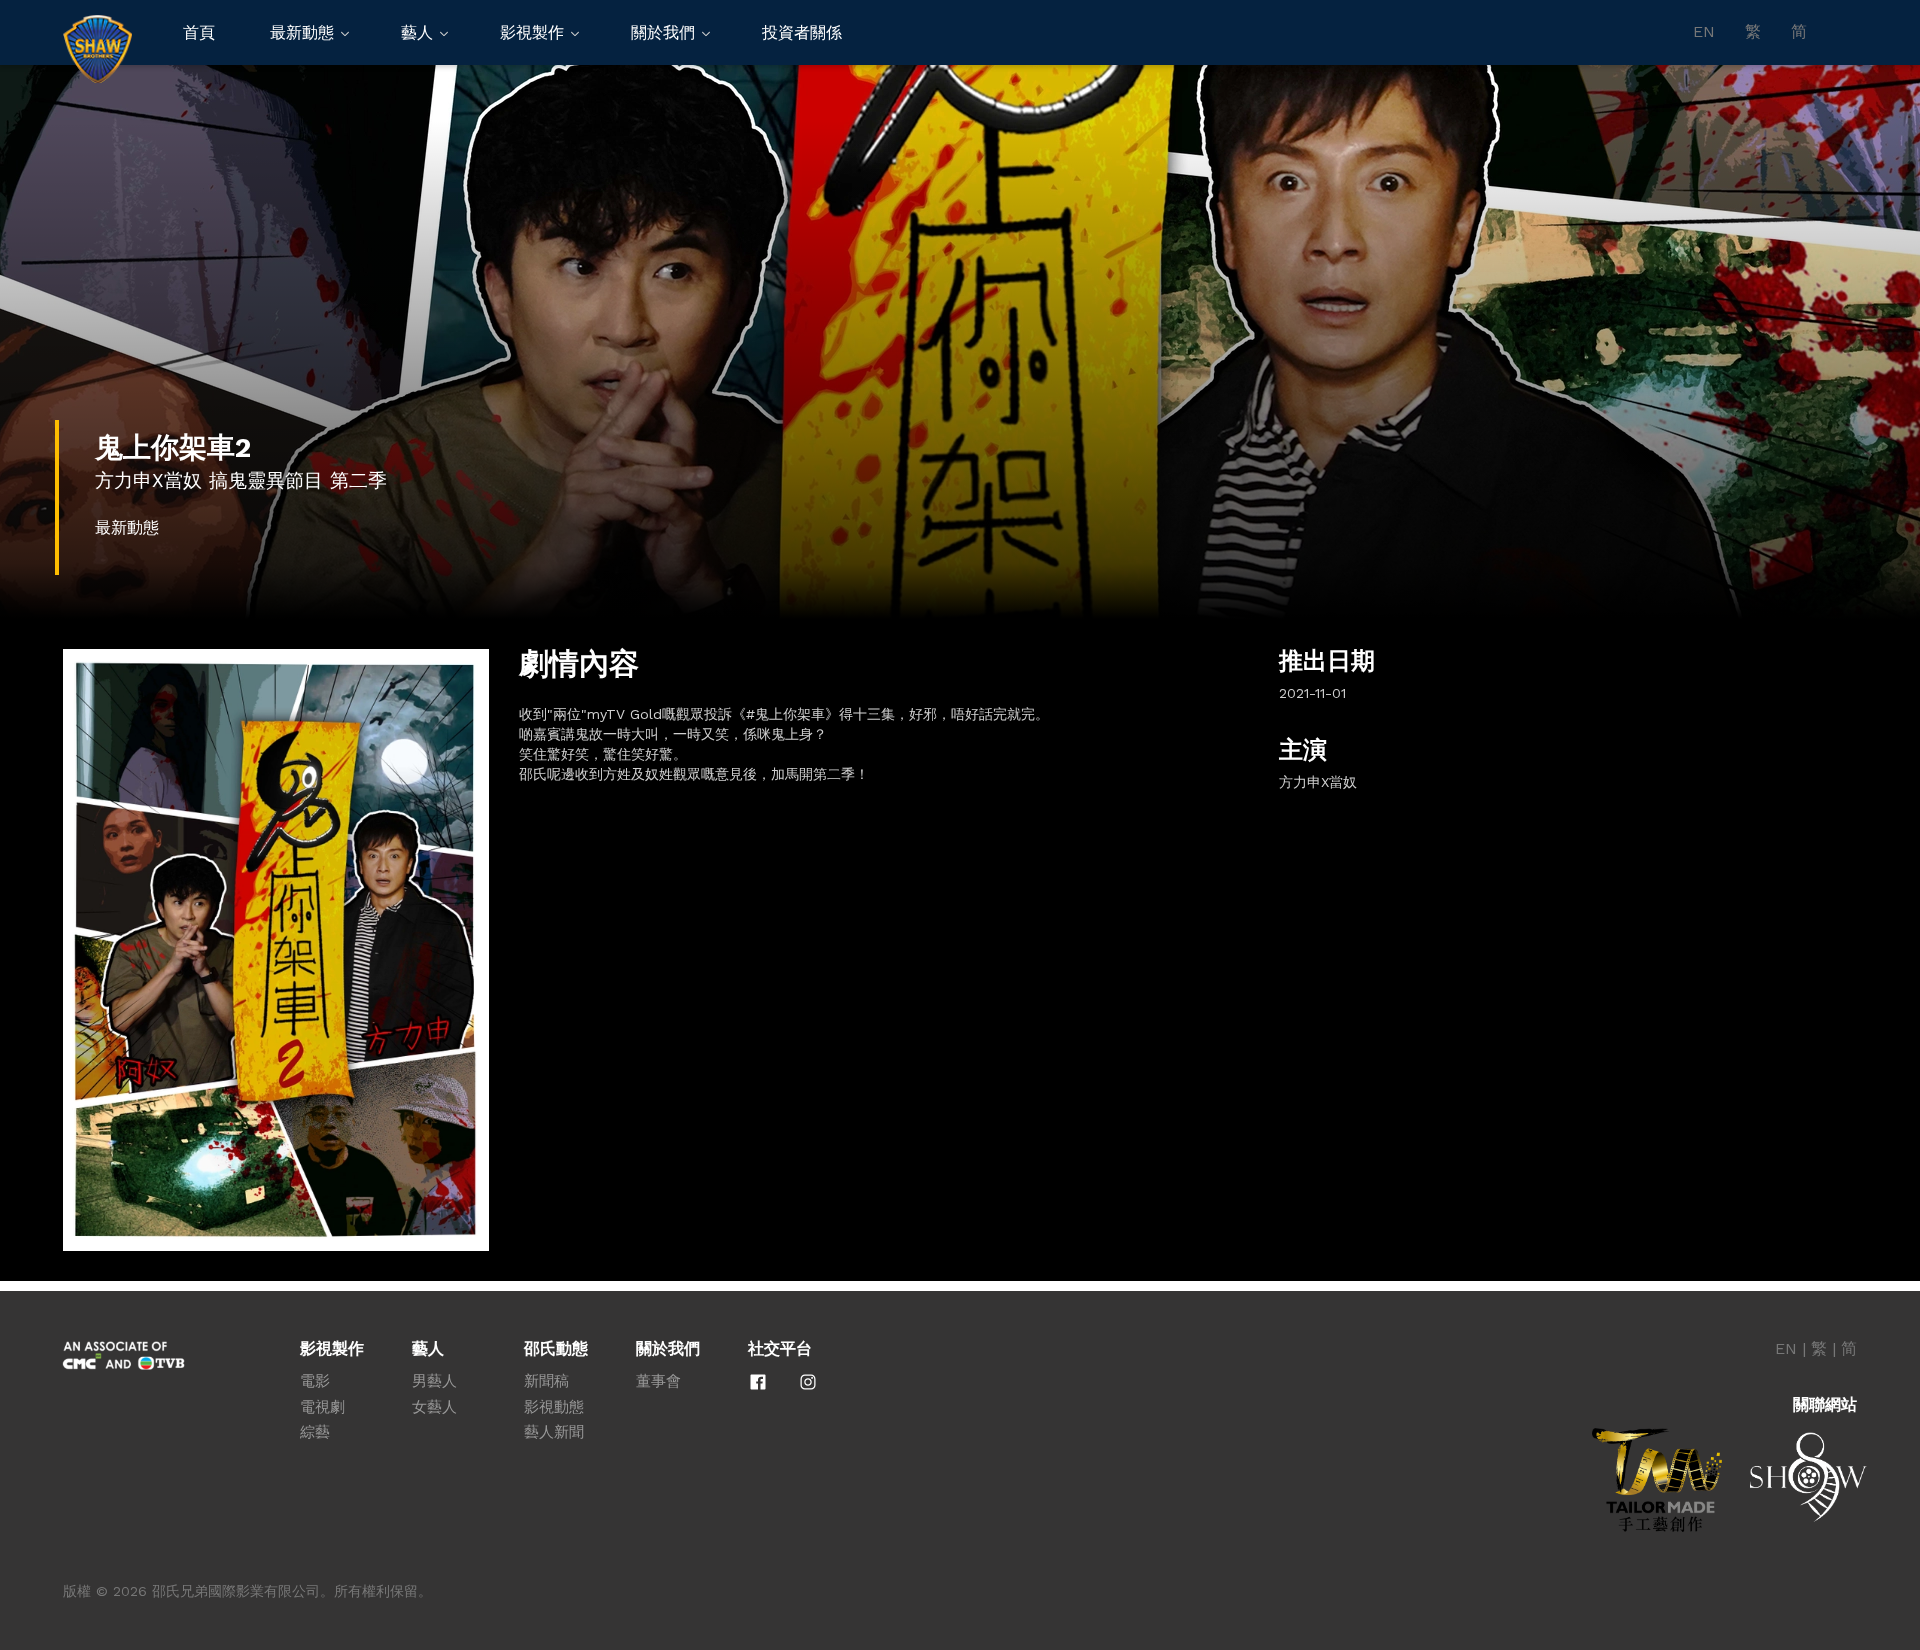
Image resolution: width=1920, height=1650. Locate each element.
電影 (315, 1381)
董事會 (658, 1381)
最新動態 (302, 32)
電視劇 (322, 1407)
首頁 (199, 32)
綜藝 (315, 1432)
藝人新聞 (554, 1432)
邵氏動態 (556, 1349)
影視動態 (554, 1407)
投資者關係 (802, 32)
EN (1704, 32)
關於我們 (663, 32)
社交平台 (780, 1349)
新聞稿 (546, 1381)
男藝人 (434, 1381)
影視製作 (532, 32)
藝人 (417, 32)
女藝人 (434, 1407)
